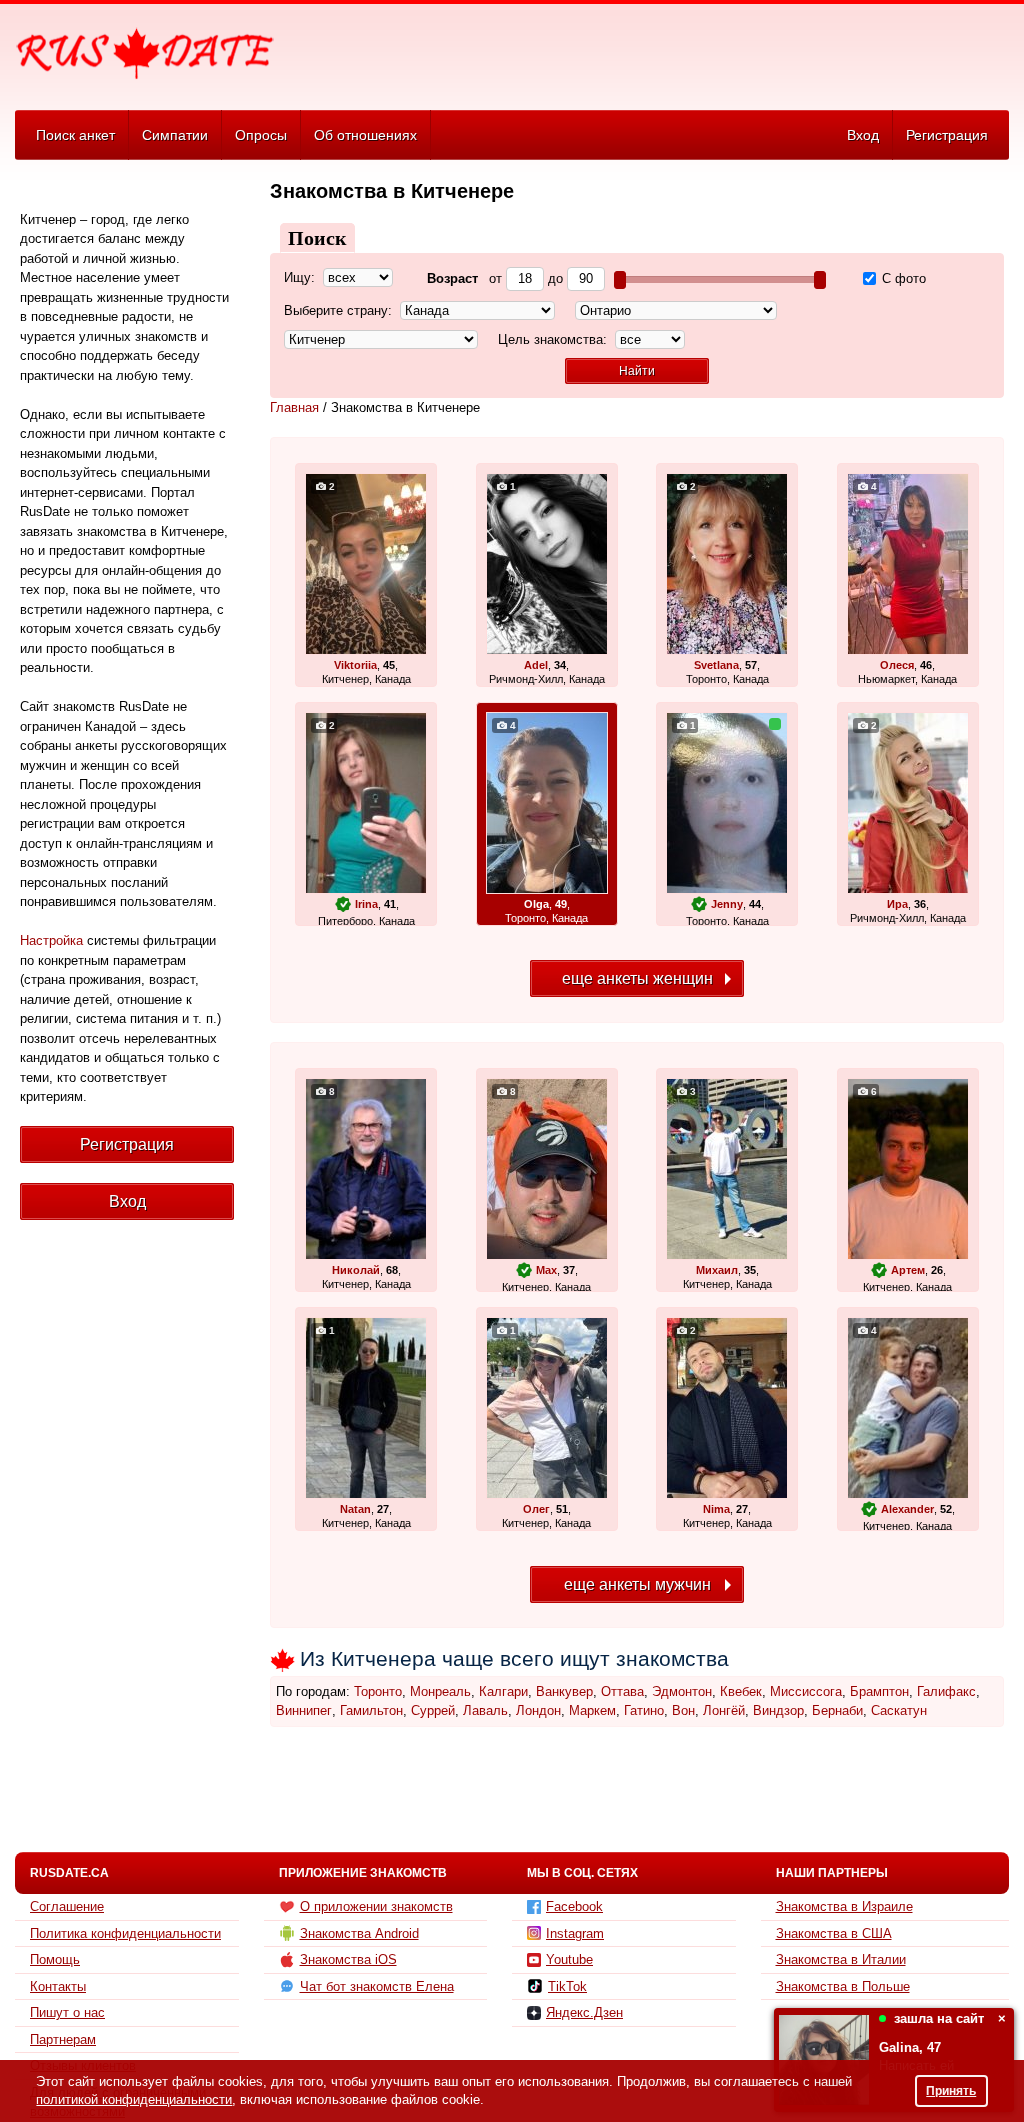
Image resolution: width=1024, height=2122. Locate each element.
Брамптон (879, 1691)
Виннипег (304, 1710)
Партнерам (63, 2039)
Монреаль (440, 1691)
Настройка (51, 940)
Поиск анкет (75, 135)
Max (546, 1270)
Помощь (55, 1959)
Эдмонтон (682, 1691)
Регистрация (947, 135)
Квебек (741, 1691)
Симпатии (175, 135)
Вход (863, 135)
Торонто (378, 1691)
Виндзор (778, 1710)
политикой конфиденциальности (134, 2099)
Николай (356, 1270)
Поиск (317, 238)
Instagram (575, 1933)
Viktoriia (355, 665)
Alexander (907, 1509)
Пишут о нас (67, 2012)
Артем (908, 1270)
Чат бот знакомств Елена (377, 1986)
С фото (902, 278)
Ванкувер (564, 1691)
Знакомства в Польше (843, 1986)
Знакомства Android (359, 1933)
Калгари (503, 1691)
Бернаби (837, 1710)
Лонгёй (724, 1710)
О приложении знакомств (376, 1906)
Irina (366, 904)
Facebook (574, 1906)
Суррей (433, 1710)
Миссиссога (806, 1691)
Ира (897, 904)
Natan (355, 1509)
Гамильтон (371, 1710)
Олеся (897, 665)
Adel (536, 665)
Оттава (622, 1691)
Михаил (717, 1270)
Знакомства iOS (348, 1959)
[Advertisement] (644, 56)
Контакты (58, 1986)
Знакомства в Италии (841, 1959)
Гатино (644, 1710)
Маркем (592, 1710)
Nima (716, 1509)
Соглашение (67, 1906)
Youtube (569, 1959)
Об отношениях (365, 135)
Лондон (538, 1710)
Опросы (261, 135)
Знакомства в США (834, 1933)
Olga (536, 904)
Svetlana (716, 665)
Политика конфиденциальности (125, 1933)
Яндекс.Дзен (584, 2012)
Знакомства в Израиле (844, 1906)
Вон (683, 1710)
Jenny (727, 904)
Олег (536, 1509)
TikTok (567, 1986)
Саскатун (899, 1710)
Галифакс (946, 1691)
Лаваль (485, 1710)
